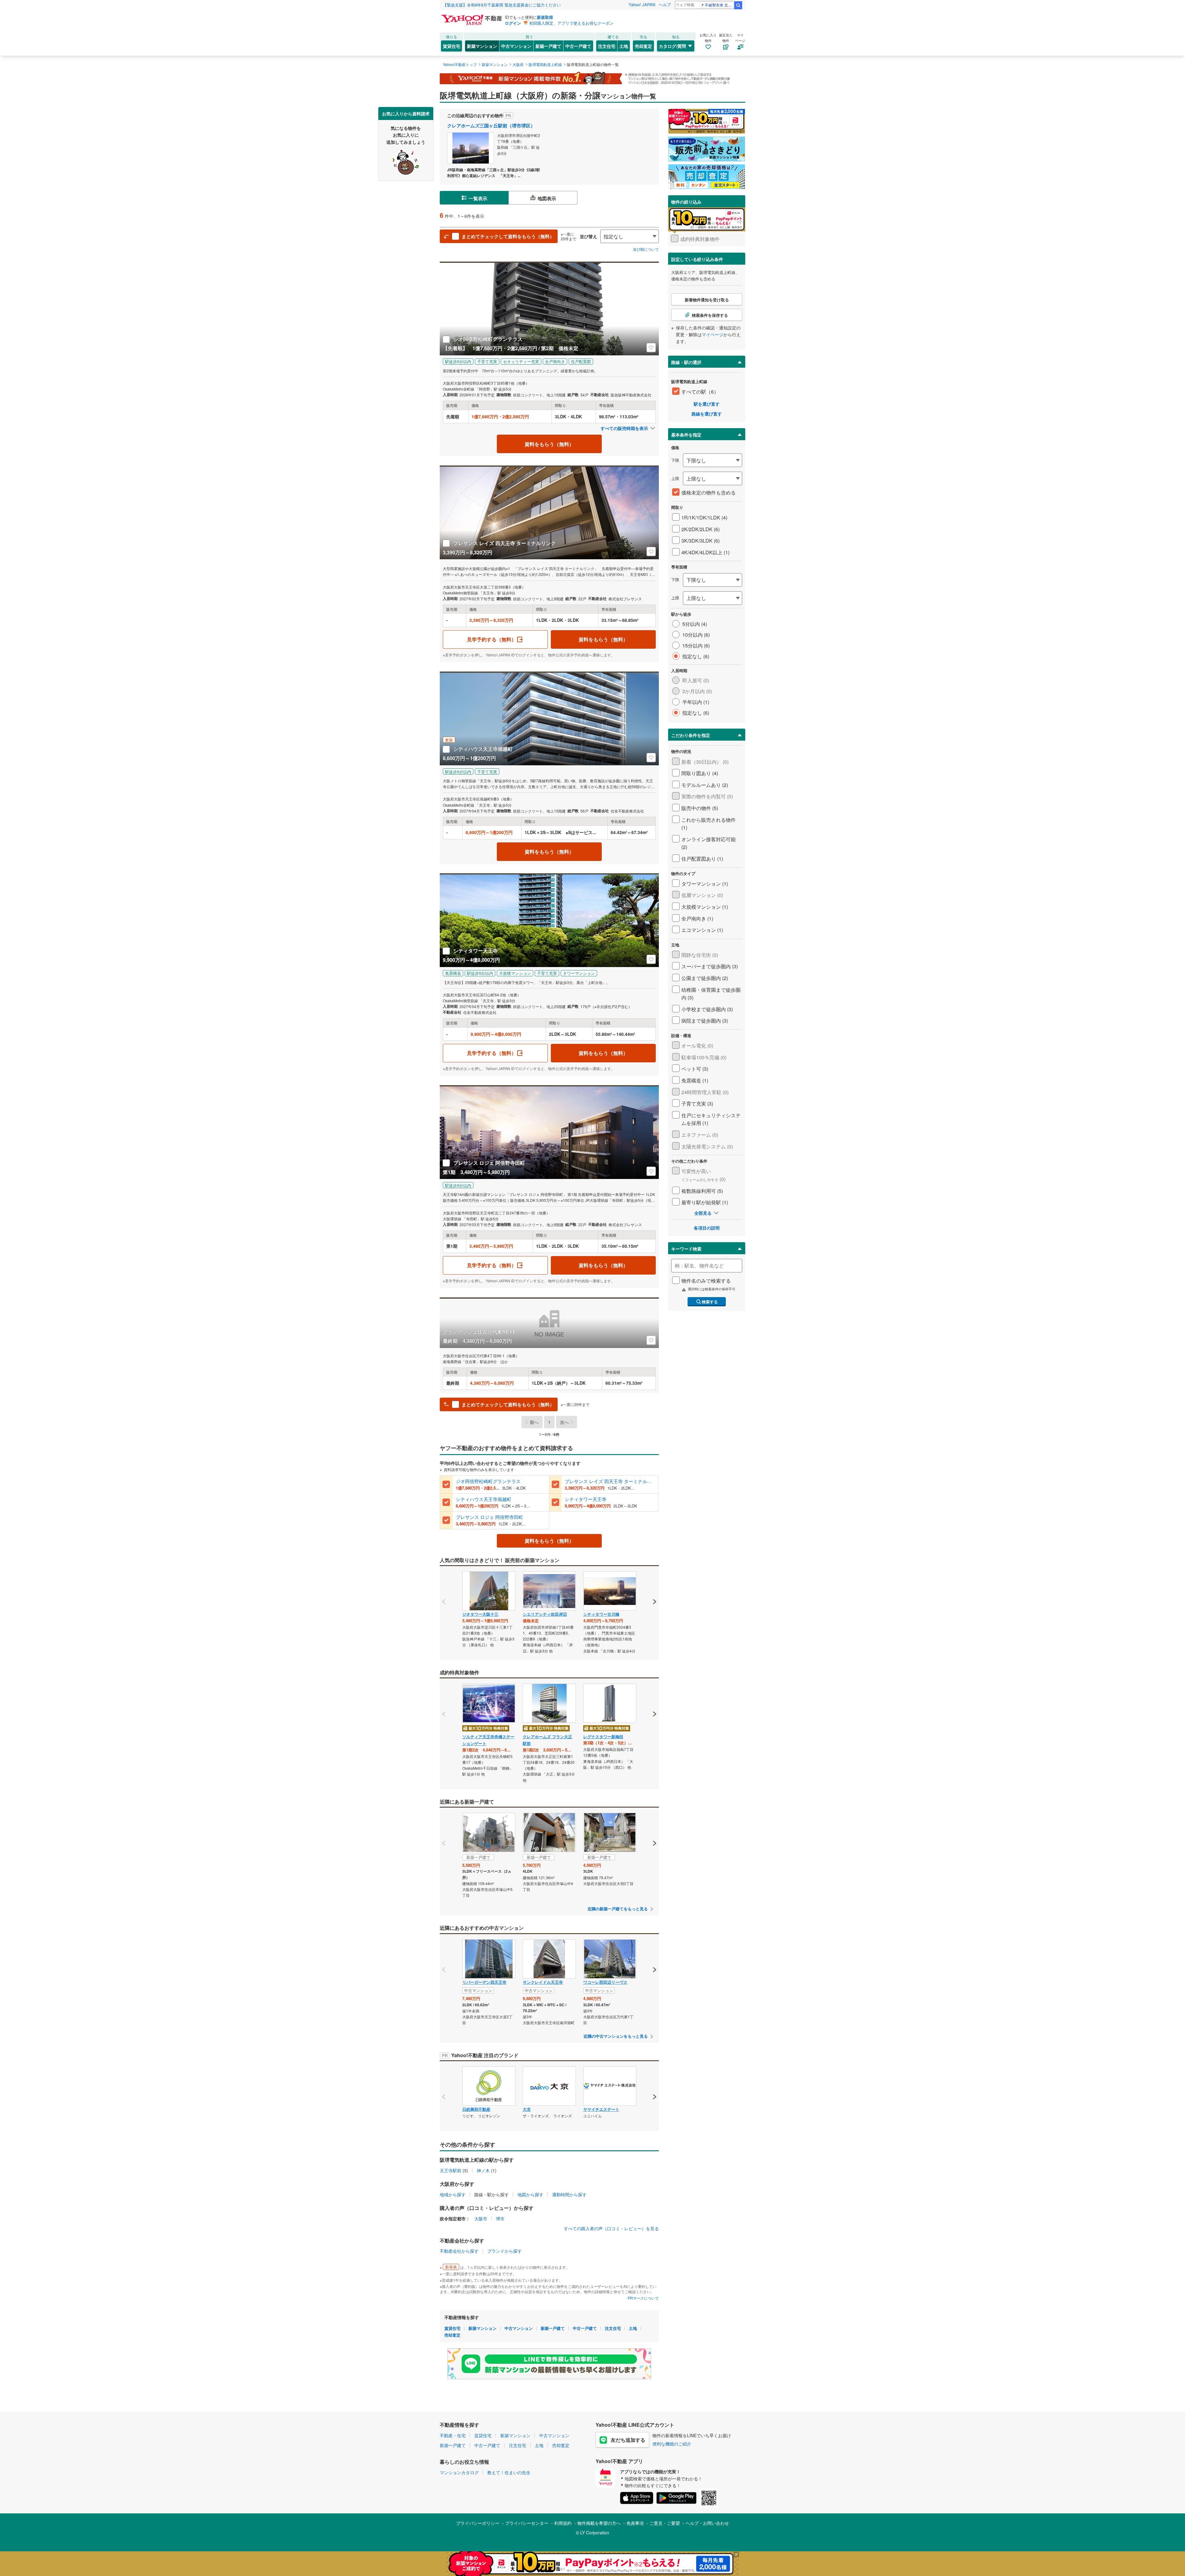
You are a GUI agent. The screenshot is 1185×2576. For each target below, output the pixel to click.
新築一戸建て (548, 46)
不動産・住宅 (453, 2435)
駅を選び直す (707, 404)
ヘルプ (665, 4)
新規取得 (545, 17)
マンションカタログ (459, 2472)
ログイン (513, 23)
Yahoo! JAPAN (642, 4)
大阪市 (481, 2218)
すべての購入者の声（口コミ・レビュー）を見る (611, 2228)
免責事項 (635, 2523)
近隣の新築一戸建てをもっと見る (618, 1909)
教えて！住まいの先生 (509, 2472)
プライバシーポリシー (478, 2523)
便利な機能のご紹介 (672, 2444)
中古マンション (516, 46)
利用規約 (563, 2523)
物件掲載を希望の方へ (599, 2523)
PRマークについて (643, 2298)
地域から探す (453, 2194)
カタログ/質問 (672, 46)
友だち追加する (628, 2440)
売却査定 (643, 46)
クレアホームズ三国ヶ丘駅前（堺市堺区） (491, 126)
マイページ (713, 334)
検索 (738, 5)
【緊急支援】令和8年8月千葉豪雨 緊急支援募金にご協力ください (502, 5)
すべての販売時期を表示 (624, 428)
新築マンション (482, 46)
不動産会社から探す (459, 2251)
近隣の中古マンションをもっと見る (616, 2036)
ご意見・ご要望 (665, 2523)
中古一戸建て (578, 46)
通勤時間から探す (569, 2194)
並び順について (646, 249)
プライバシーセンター (527, 2523)
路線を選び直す (707, 414)
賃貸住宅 (451, 46)
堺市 (500, 2218)
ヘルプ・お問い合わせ (707, 2523)
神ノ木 (483, 2170)
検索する (710, 1302)
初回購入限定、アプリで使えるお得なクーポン (571, 23)
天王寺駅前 (451, 2170)
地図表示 (547, 198)
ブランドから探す (505, 2251)
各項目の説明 (707, 1228)
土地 (624, 46)
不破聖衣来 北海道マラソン (719, 5)
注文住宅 (607, 46)
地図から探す (530, 2194)
